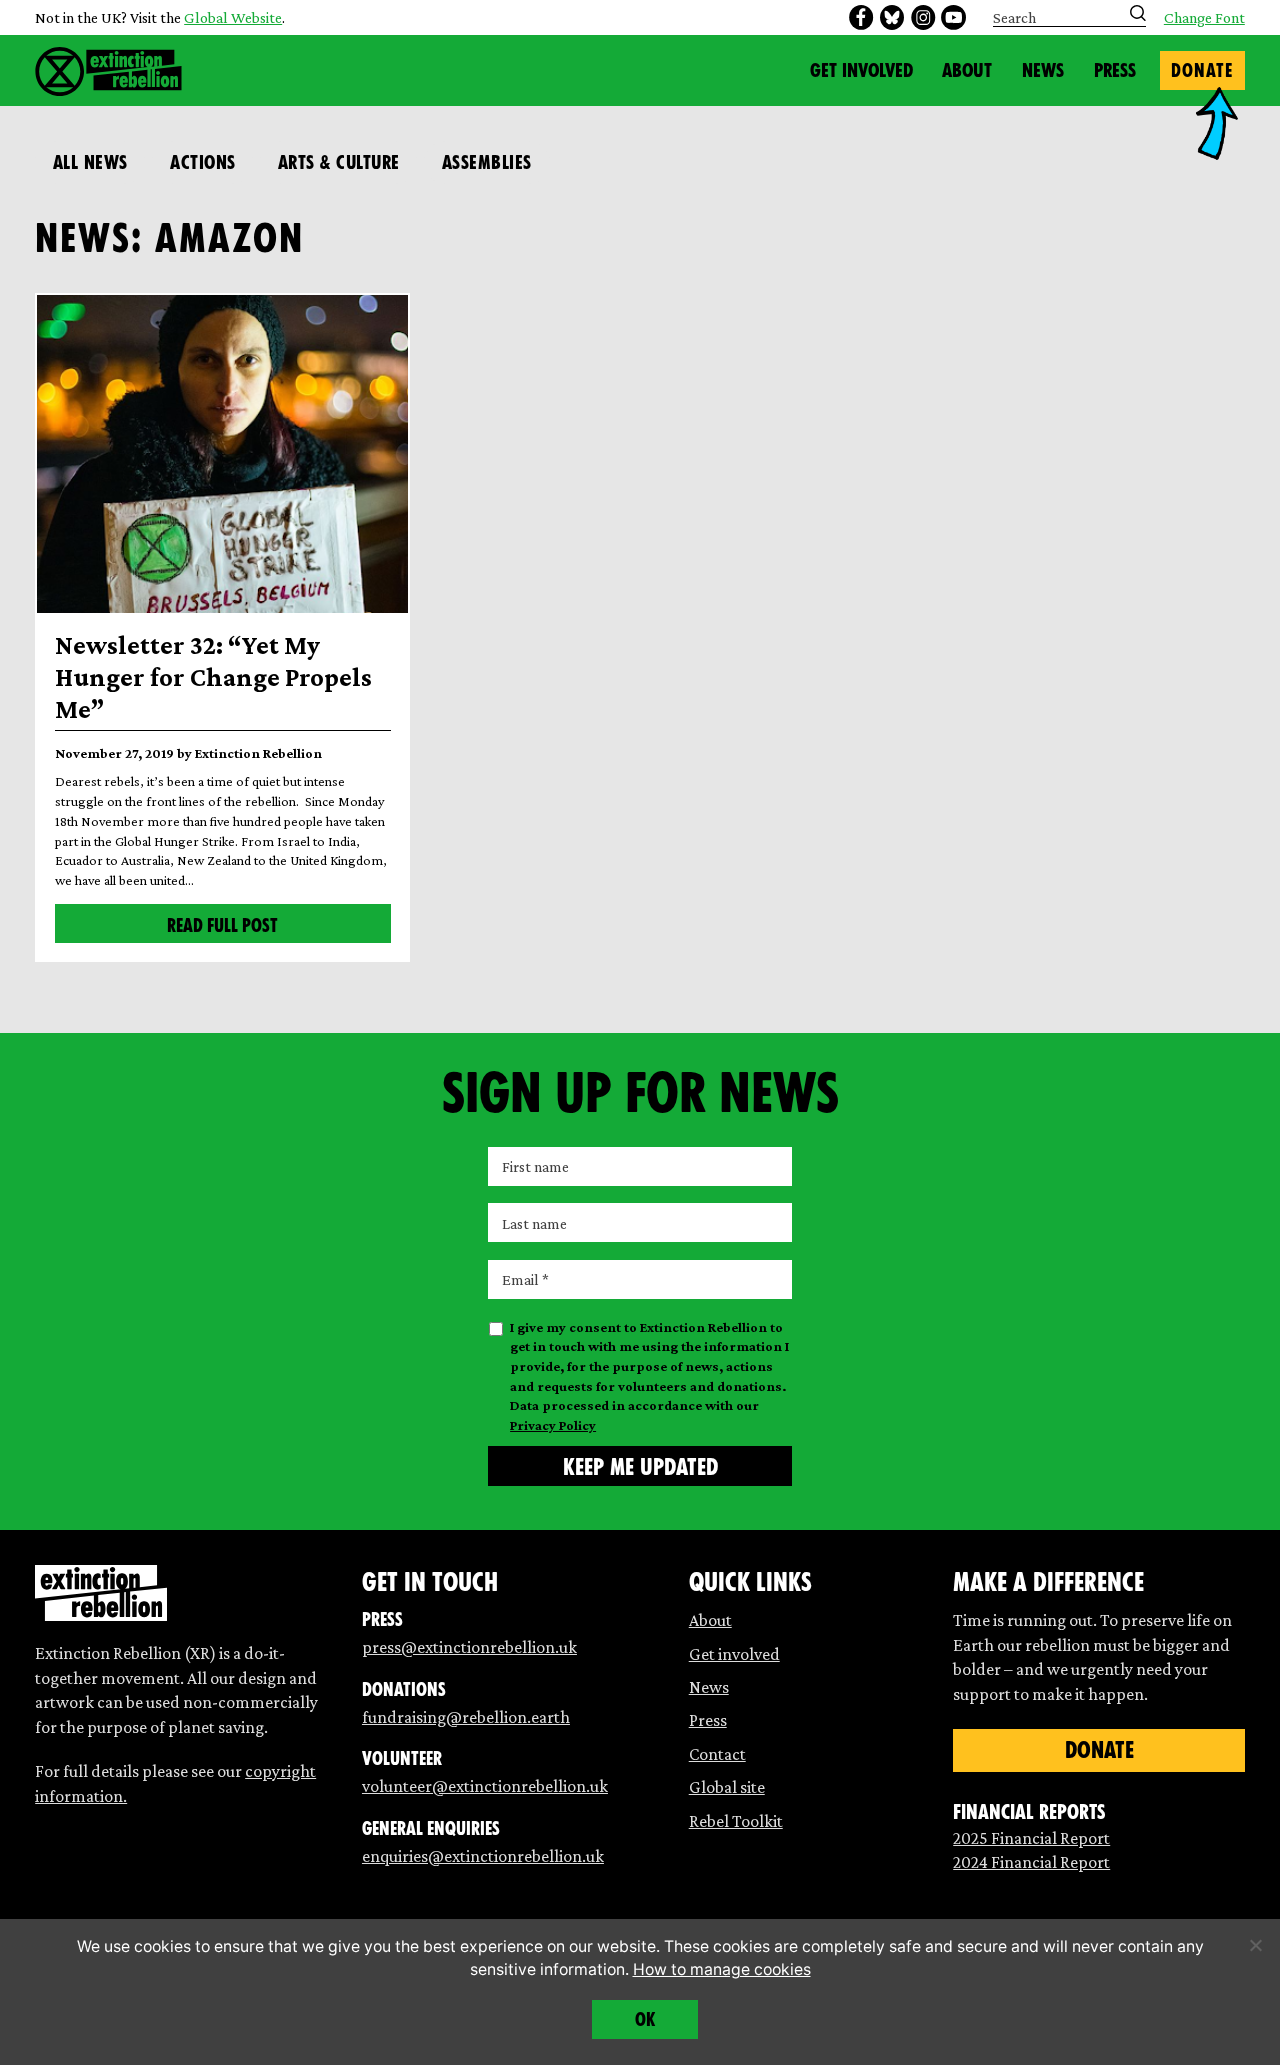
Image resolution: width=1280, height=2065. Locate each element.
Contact (717, 1754)
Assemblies (487, 162)
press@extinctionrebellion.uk (469, 1647)
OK (645, 2019)
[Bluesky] (892, 17)
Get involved (734, 1654)
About (967, 70)
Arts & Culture (339, 162)
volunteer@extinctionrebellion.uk (485, 1786)
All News (90, 162)
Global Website (233, 17)
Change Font (1204, 18)
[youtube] (953, 17)
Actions (203, 162)
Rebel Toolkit (736, 1821)
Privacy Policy (553, 1425)
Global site (727, 1787)
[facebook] (861, 17)
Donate (1202, 70)
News (1043, 70)
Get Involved (861, 70)
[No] (1255, 1945)
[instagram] (923, 17)
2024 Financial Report (1031, 1862)
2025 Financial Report (1031, 1838)
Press (1115, 70)
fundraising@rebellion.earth (466, 1717)
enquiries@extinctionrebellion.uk (483, 1856)
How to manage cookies (722, 1969)
